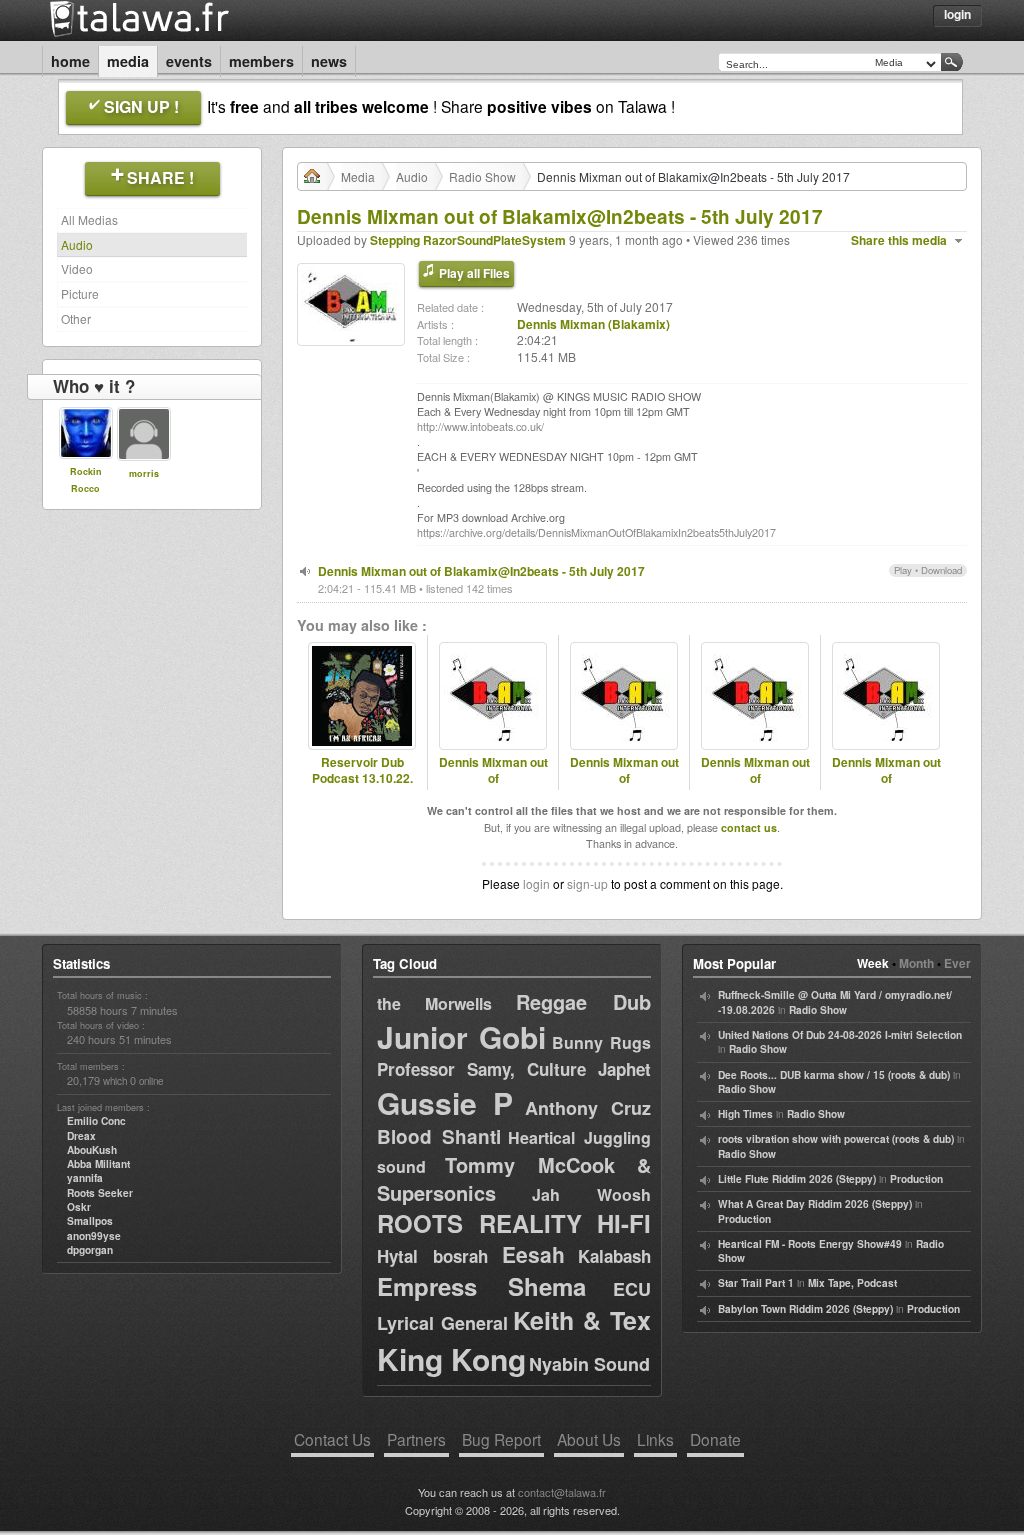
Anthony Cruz (588, 1108)
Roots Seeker (100, 1193)
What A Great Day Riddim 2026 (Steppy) (815, 1204)
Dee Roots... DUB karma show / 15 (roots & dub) (834, 1075)
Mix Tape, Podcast (852, 1283)
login (536, 883)
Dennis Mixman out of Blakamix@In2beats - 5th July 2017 (481, 571)
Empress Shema (481, 1286)
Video (77, 268)
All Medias (89, 219)
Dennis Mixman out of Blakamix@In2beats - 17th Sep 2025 (624, 787)
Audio (77, 244)
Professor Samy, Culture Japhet (514, 1069)
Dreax (81, 1136)
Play (903, 570)
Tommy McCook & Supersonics (514, 1178)
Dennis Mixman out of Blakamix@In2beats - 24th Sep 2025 (493, 787)
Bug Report (501, 1439)
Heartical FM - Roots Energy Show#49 (810, 1244)
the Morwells (434, 1003)
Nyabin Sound (589, 1364)
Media (128, 61)
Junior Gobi (461, 1036)
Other (76, 318)
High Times (745, 1114)
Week (873, 963)
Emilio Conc (96, 1121)
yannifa (85, 1178)
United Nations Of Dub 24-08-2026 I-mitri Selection (840, 1035)
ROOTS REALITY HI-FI (514, 1223)
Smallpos (90, 1221)
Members (261, 61)
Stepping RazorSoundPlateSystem (468, 240)
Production (916, 1179)
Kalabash (614, 1256)
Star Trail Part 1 (756, 1283)
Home (70, 61)
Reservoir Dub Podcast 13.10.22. (362, 771)
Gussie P (445, 1102)
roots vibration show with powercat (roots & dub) (836, 1139)
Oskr (79, 1207)
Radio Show (482, 176)
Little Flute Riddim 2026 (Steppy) (797, 1179)
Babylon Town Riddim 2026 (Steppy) (805, 1309)
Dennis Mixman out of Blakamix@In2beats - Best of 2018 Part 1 (755, 787)
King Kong (451, 1358)
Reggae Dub (583, 1001)
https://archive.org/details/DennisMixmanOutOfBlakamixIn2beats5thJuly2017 (596, 532)
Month (916, 963)
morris (144, 473)
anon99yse (94, 1236)
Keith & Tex (582, 1320)
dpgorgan (90, 1250)
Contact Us (332, 1439)
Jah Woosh (591, 1194)
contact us (749, 827)
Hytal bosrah (432, 1256)
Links (655, 1439)
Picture (80, 293)
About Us (589, 1439)
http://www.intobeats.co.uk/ (480, 426)
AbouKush (92, 1150)
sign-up (587, 883)
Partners (416, 1439)
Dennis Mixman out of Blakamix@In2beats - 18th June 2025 (886, 787)
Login (957, 14)
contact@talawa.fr (562, 1492)
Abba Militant (98, 1164)
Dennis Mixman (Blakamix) (593, 324)
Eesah (533, 1254)
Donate (715, 1439)
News (329, 61)
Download (941, 570)
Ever (957, 963)
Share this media (899, 240)
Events (189, 61)
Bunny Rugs (601, 1042)
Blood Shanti (439, 1136)
